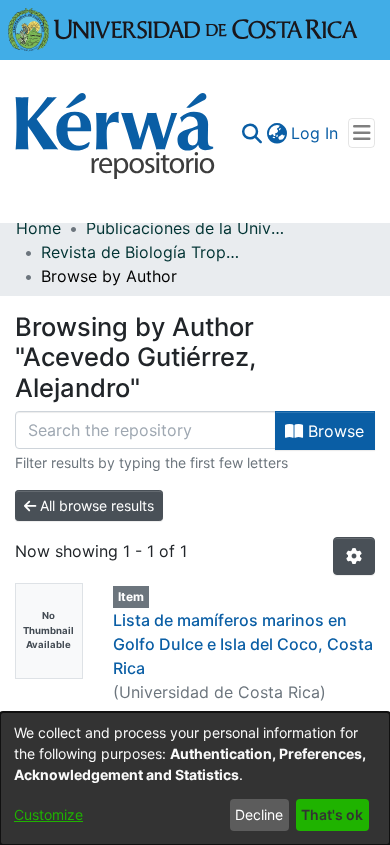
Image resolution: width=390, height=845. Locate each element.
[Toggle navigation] (361, 133)
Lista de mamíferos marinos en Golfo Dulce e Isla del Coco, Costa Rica (243, 644)
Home (38, 228)
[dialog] (195, 778)
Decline (259, 814)
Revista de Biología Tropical (141, 252)
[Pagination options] (354, 556)
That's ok (332, 814)
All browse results (95, 505)
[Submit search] (251, 133)
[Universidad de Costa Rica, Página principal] (183, 28)
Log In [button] (315, 133)
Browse (333, 431)
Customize (48, 814)
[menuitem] (276, 133)
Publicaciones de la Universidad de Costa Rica (186, 228)
